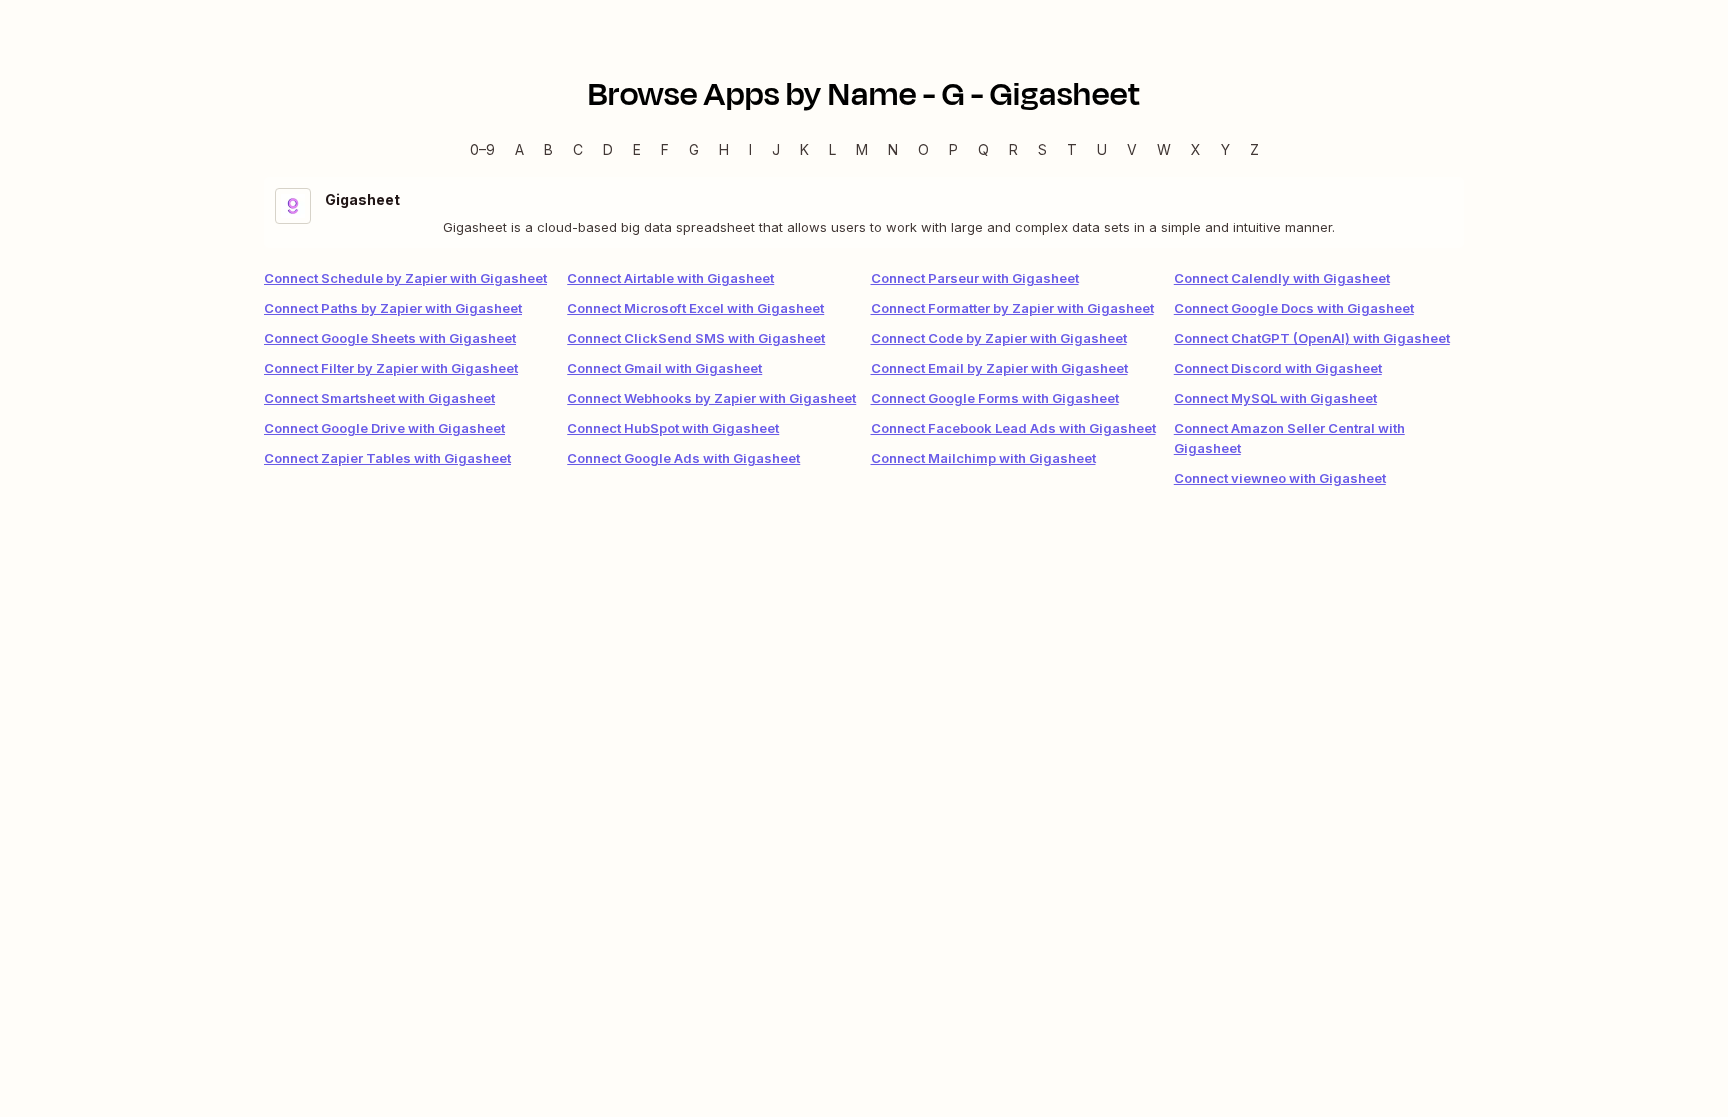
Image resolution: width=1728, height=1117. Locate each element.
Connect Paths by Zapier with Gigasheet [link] (393, 308)
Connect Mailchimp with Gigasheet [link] (983, 458)
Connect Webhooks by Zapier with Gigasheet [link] (711, 398)
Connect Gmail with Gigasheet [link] (664, 368)
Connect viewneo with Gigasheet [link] (1280, 478)
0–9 (482, 149)
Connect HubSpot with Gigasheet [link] (673, 428)
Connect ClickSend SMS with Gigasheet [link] (696, 338)
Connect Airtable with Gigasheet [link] (670, 278)
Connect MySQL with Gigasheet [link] (1275, 398)
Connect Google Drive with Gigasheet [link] (384, 428)
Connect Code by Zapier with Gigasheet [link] (999, 338)
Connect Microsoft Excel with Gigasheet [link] (695, 308)
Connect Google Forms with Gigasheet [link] (995, 398)
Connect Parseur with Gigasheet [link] (975, 278)
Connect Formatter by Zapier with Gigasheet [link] (1012, 308)
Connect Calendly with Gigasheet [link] (1282, 278)
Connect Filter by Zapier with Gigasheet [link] (391, 368)
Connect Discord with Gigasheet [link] (1278, 368)
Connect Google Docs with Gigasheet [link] (1294, 308)
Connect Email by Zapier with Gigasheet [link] (999, 368)
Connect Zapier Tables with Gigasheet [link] (387, 458)
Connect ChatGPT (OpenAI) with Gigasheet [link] (1312, 338)
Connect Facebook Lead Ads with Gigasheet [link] (1013, 428)
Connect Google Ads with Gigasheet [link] (683, 458)
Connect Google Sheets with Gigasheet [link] (390, 338)
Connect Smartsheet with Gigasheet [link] (379, 398)
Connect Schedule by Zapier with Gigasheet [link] (405, 278)
